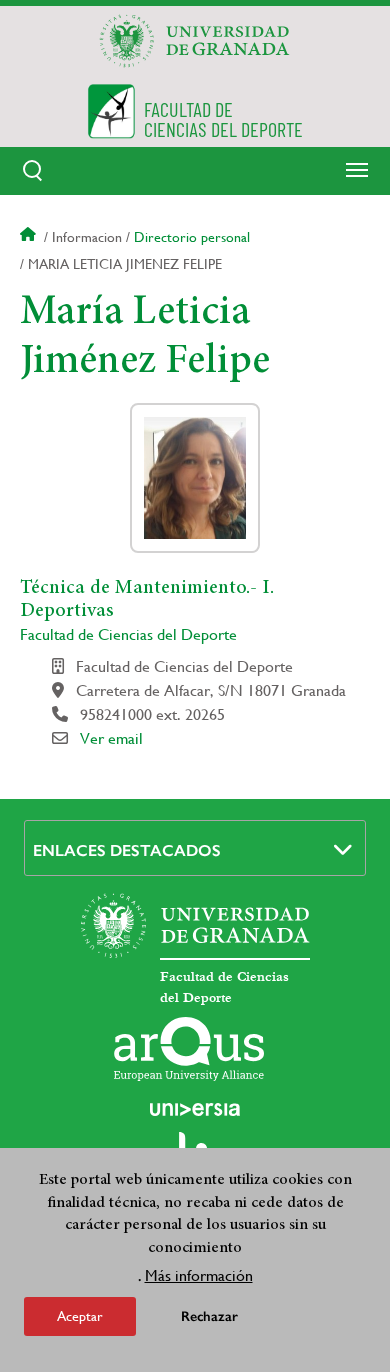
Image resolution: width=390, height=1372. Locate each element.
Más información (199, 1275)
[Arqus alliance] (189, 1049)
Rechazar (209, 1316)
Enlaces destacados (127, 850)
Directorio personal (192, 237)
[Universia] (195, 1109)
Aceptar (80, 1316)
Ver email (111, 738)
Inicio (30, 237)
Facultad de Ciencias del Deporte (128, 634)
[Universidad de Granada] (195, 41)
